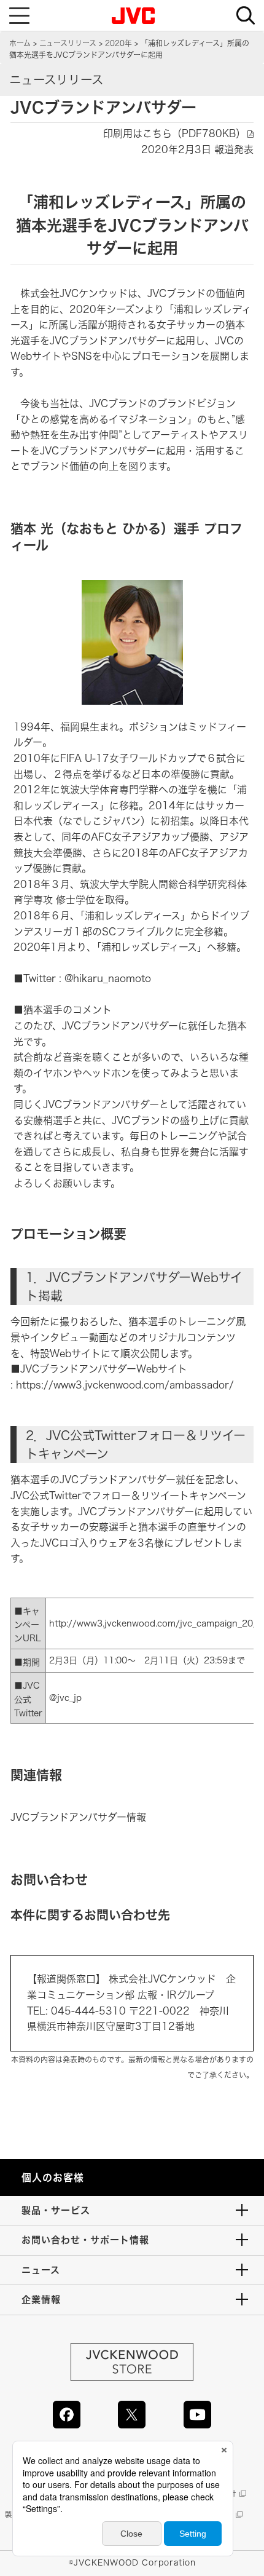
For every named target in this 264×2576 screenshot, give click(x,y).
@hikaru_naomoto (108, 978)
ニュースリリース (68, 43)
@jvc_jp (65, 1698)
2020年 (118, 43)
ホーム (20, 43)
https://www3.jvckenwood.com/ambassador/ (125, 1385)
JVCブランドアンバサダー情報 (78, 1817)
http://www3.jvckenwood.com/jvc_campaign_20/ (153, 1623)
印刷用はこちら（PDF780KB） (174, 133)
